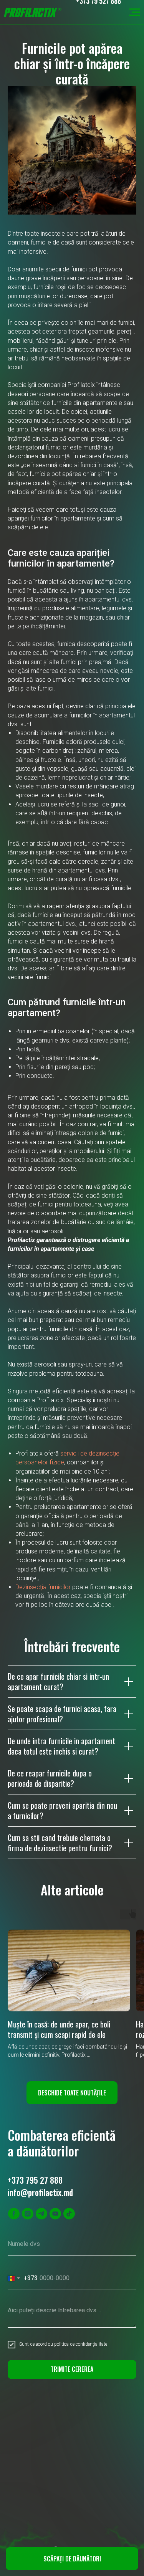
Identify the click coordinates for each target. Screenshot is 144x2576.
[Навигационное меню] (135, 12)
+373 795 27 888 (35, 2180)
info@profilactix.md (40, 2192)
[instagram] (28, 2214)
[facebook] (14, 2214)
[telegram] (41, 2214)
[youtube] (55, 2214)
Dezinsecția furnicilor (43, 1587)
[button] (72, 2559)
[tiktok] (69, 2214)
